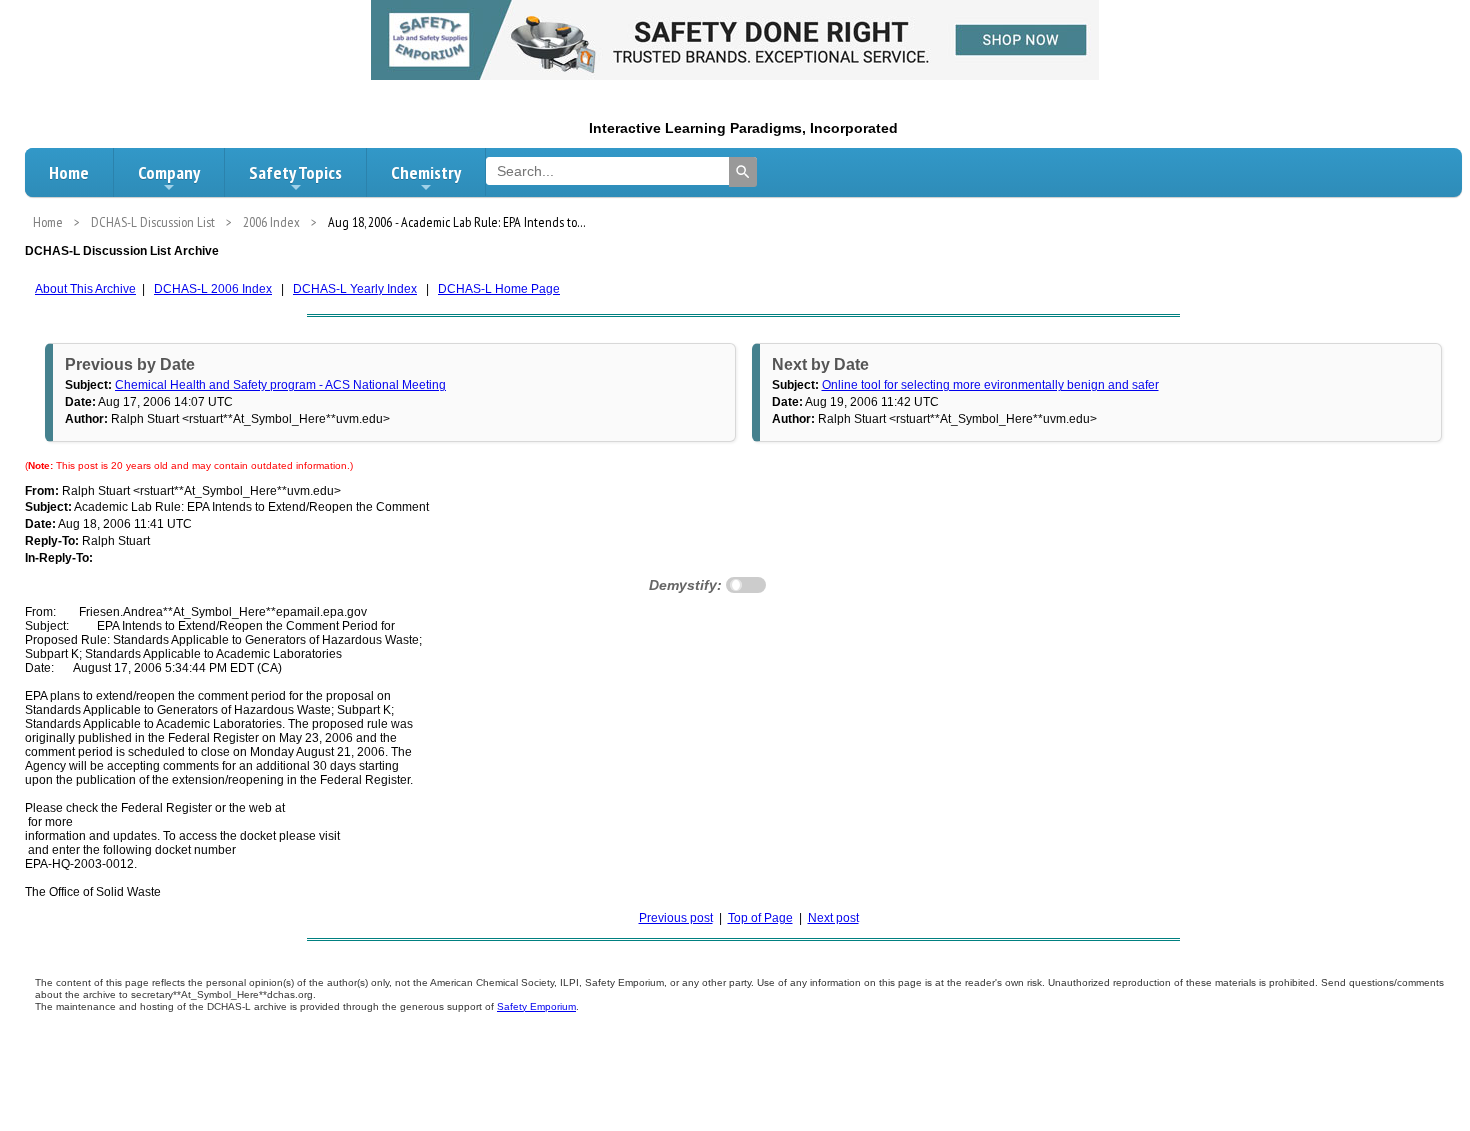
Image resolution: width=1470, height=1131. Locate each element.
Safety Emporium (536, 1006)
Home (69, 172)
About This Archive (85, 289)
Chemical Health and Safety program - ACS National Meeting (280, 385)
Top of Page (760, 918)
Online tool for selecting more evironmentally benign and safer (990, 385)
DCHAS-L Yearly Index (355, 289)
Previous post (676, 918)
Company (169, 172)
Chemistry (426, 172)
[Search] (743, 172)
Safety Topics (295, 172)
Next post (833, 918)
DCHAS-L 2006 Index (213, 289)
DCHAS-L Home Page (499, 289)
